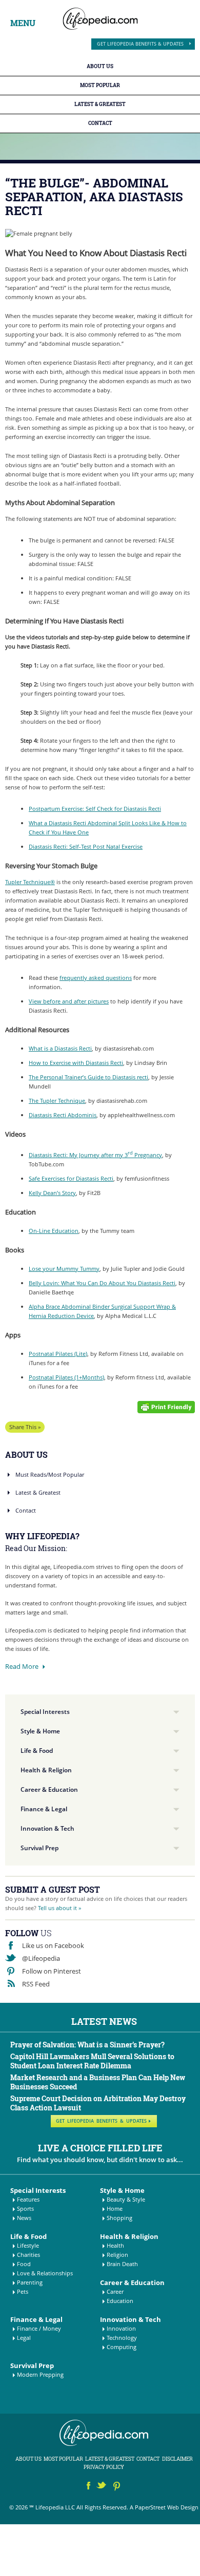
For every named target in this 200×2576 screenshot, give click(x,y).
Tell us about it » (59, 1908)
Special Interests (45, 1712)
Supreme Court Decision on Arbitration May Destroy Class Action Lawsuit (98, 2103)
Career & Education (49, 1789)
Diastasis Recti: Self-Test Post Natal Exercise (86, 846)
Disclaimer (177, 2459)
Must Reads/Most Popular (50, 1474)
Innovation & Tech (47, 1828)
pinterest (117, 2487)
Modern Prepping (40, 2374)
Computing (122, 2347)
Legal (24, 2338)
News (24, 2218)
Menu (23, 23)
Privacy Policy (104, 2467)
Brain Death (122, 2264)
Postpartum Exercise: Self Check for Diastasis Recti (95, 809)
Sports (25, 2208)
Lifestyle (28, 2245)
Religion (117, 2255)
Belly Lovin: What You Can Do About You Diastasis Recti (102, 1283)
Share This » (25, 1427)
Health (115, 2245)
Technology (122, 2338)
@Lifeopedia (41, 1958)
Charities (28, 2255)
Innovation (121, 2328)
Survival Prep (39, 1848)
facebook (89, 2487)
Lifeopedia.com (100, 19)
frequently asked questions (96, 978)
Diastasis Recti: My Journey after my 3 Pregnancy (95, 1155)
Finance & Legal (44, 1809)
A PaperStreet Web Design (164, 2507)
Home (115, 2208)
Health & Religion (46, 1770)
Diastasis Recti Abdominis (63, 1115)
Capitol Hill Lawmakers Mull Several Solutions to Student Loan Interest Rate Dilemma (92, 2061)
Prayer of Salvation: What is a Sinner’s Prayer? (87, 2045)
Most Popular (100, 85)
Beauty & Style (126, 2199)
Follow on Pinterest (52, 1971)
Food (24, 2264)
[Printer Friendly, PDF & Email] (166, 1406)
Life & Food (37, 1751)
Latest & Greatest (100, 104)
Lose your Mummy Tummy (64, 1269)
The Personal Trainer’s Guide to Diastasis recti (88, 1077)
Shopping (119, 2218)
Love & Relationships (45, 2273)
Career (115, 2291)
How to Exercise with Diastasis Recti (76, 1063)
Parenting (30, 2282)
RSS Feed (36, 1984)
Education (120, 2301)
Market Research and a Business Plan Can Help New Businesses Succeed (98, 2082)
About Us (100, 66)
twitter (102, 2487)
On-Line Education (54, 1231)
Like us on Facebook (53, 1945)
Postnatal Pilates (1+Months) (66, 1377)
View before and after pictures (69, 1001)
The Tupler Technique (57, 1101)
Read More (22, 1666)
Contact (100, 123)
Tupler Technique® (30, 882)
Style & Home (40, 1731)
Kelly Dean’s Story (52, 1193)
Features (28, 2199)
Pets (23, 2291)
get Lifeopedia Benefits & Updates (140, 44)
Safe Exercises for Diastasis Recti (71, 1178)
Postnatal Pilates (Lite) (58, 1354)
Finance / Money (39, 2328)
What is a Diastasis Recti (60, 1048)
